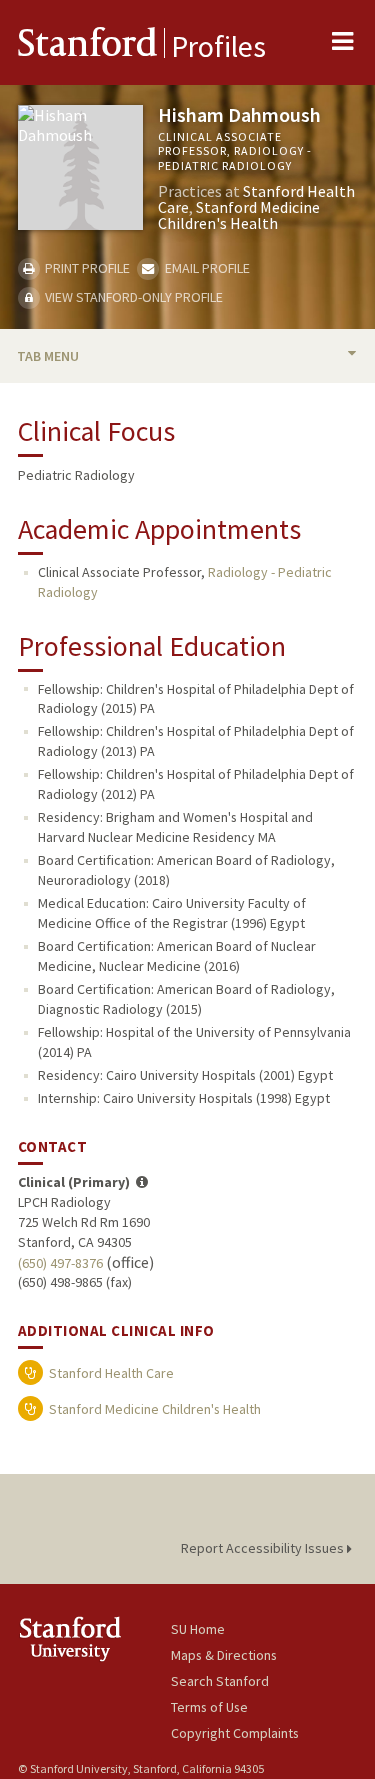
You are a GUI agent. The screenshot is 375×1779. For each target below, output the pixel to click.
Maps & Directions (224, 1655)
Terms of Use (209, 1707)
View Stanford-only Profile (132, 297)
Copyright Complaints (235, 1733)
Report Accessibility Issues (264, 1548)
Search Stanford (220, 1681)
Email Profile (205, 268)
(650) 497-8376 (60, 1263)
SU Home (198, 1629)
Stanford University (94, 1638)
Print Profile (86, 268)
